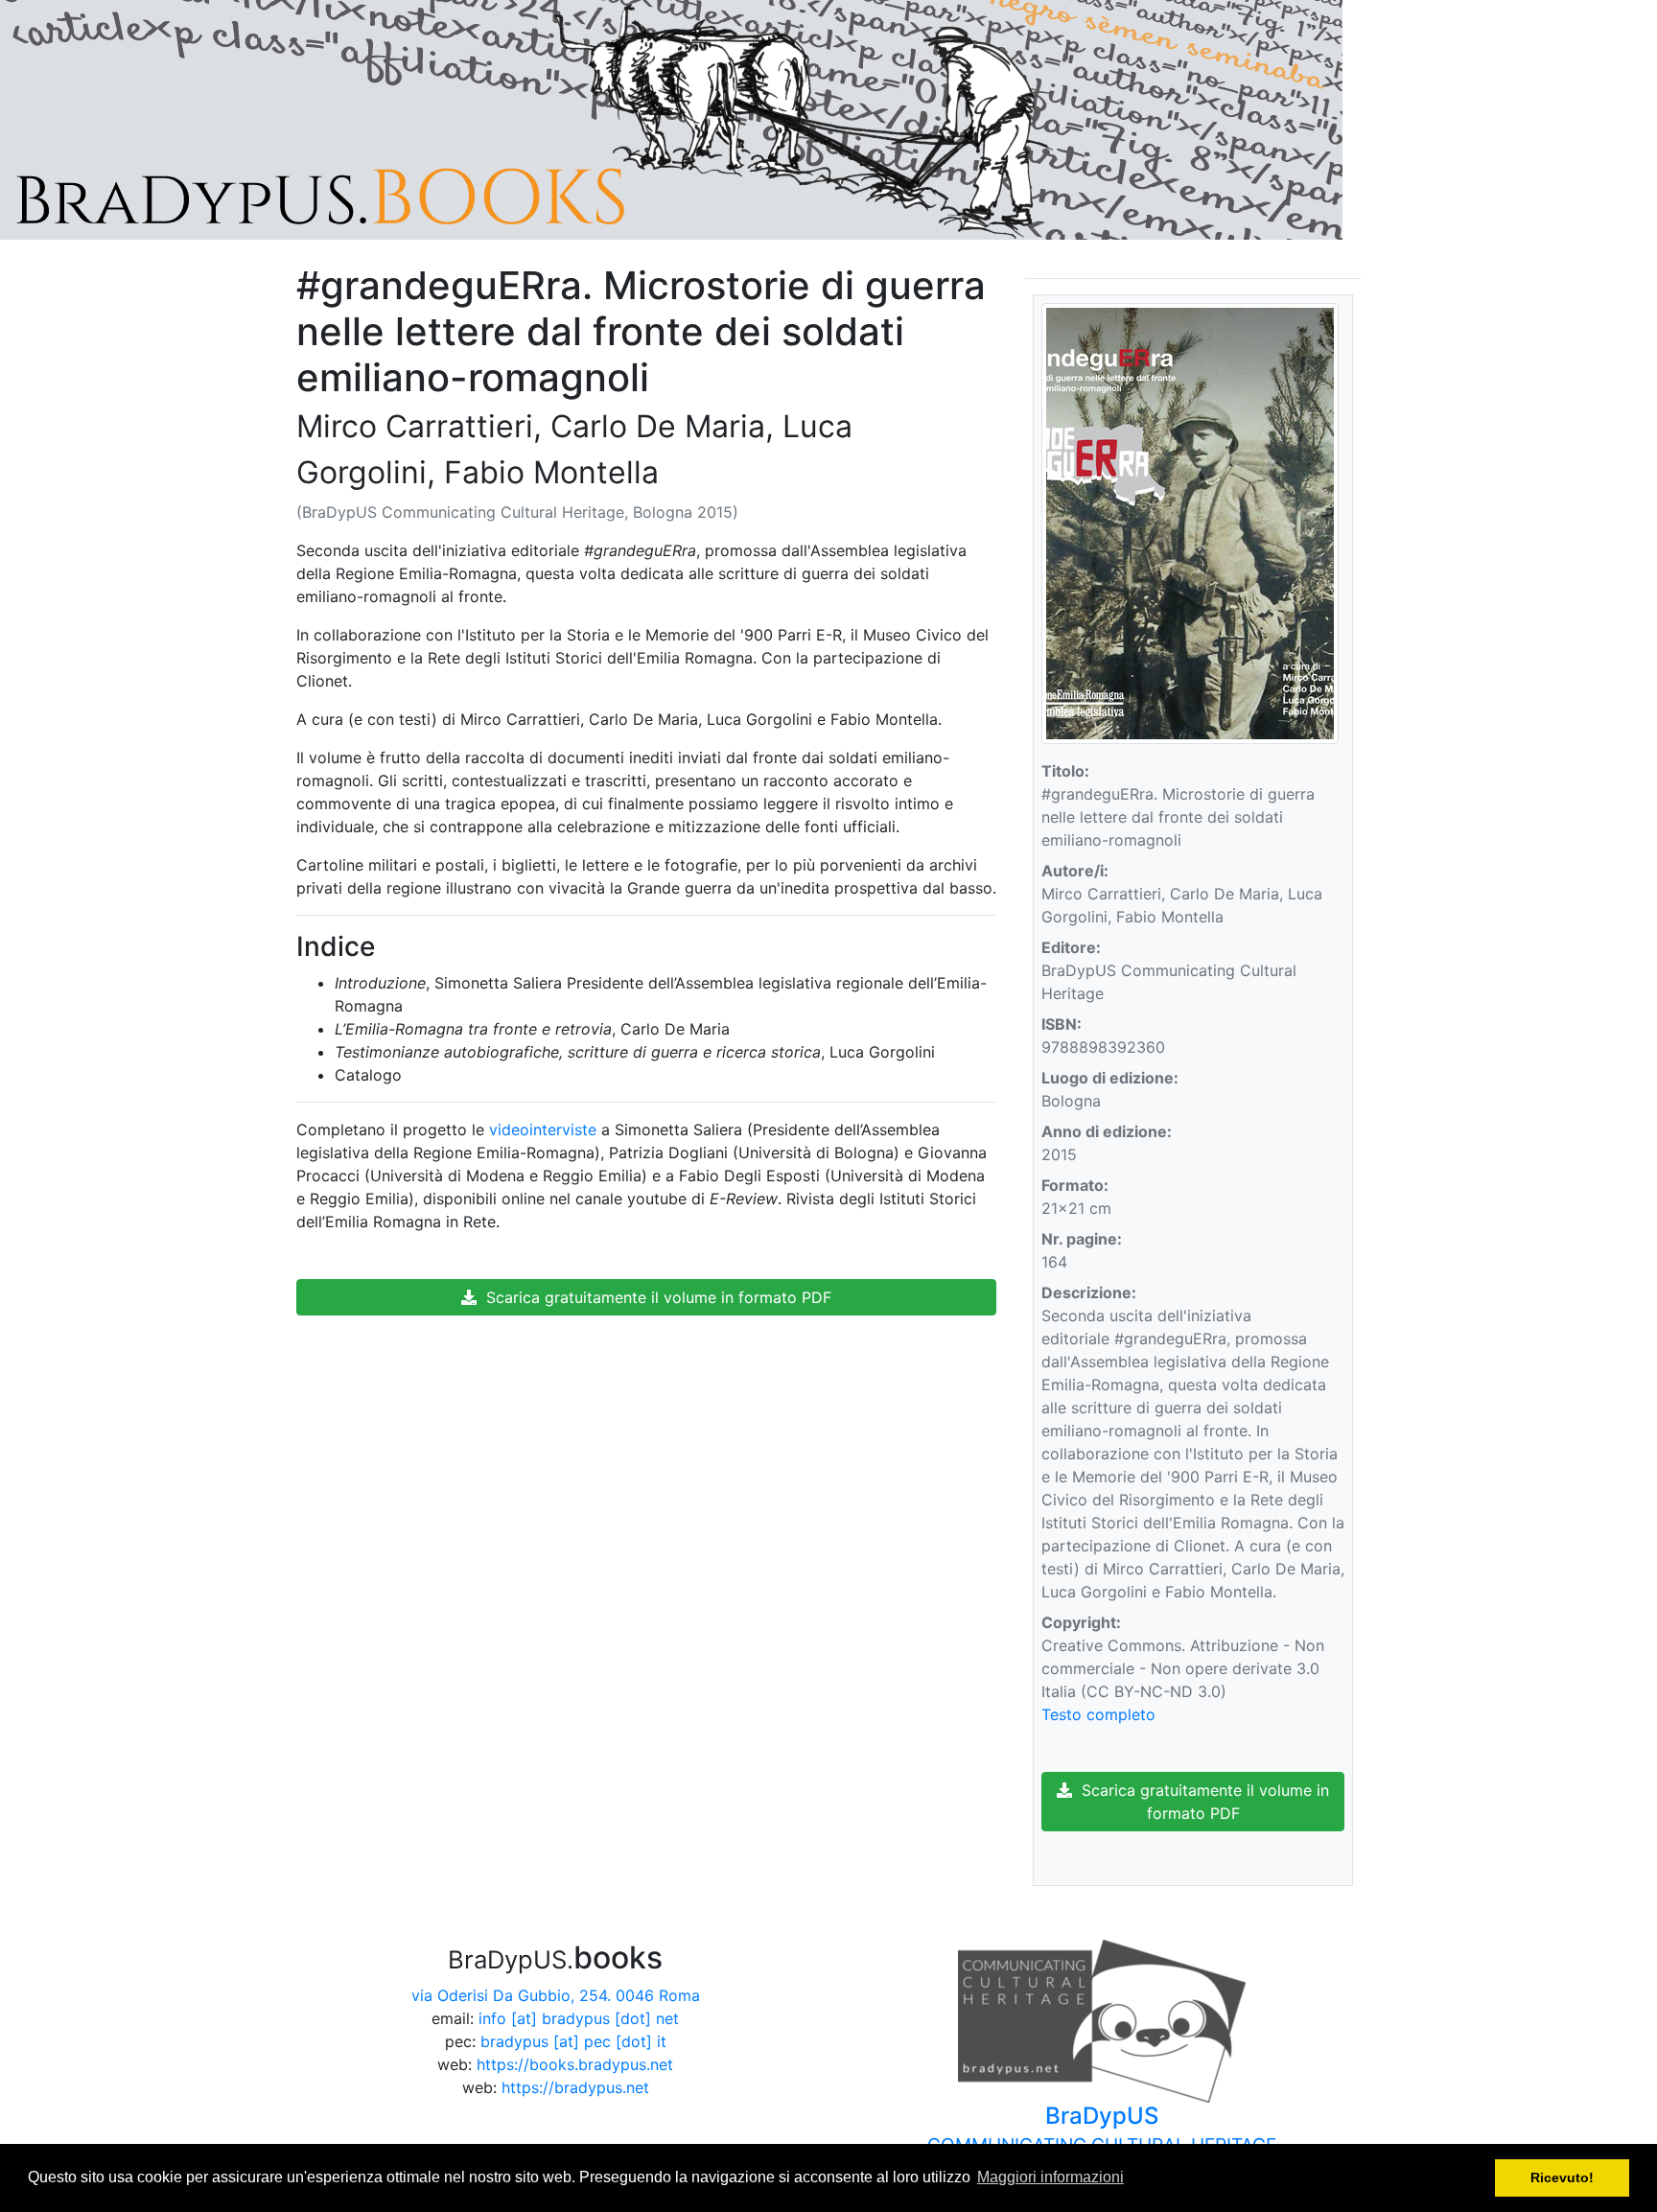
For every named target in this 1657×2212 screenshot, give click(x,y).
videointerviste (543, 1129)
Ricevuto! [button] (1562, 2177)
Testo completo (1098, 1714)
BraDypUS (1102, 2129)
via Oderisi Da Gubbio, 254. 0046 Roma (556, 1995)
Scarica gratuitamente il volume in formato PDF (654, 1297)
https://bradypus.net (575, 2087)
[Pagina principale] (671, 118)
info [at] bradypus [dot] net (579, 2018)
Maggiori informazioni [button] (1050, 2177)
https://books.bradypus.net (575, 2064)
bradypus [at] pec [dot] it (573, 2041)
